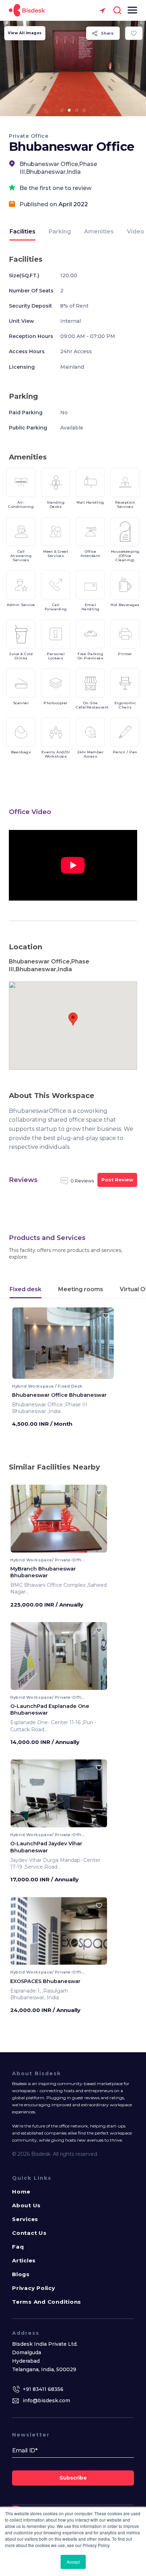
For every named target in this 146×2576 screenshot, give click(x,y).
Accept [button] (73, 2562)
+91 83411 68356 (43, 2389)
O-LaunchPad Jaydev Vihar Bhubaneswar (46, 1847)
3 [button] (77, 110)
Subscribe (73, 2478)
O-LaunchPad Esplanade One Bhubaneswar (50, 1710)
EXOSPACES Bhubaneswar (45, 1981)
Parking (60, 232)
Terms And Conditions (47, 2302)
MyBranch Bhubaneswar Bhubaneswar (43, 1572)
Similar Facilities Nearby (54, 1467)
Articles (24, 2260)
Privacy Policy (34, 2288)
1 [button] (62, 110)
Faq (18, 2247)
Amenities (99, 232)
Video (136, 232)
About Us (26, 2205)
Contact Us (29, 2233)
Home (21, 2192)
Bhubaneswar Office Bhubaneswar (59, 1395)
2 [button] (69, 110)
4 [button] (84, 110)
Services (25, 2219)
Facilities (23, 232)
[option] (73, 69)
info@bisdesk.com (46, 2400)
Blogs (21, 2274)
